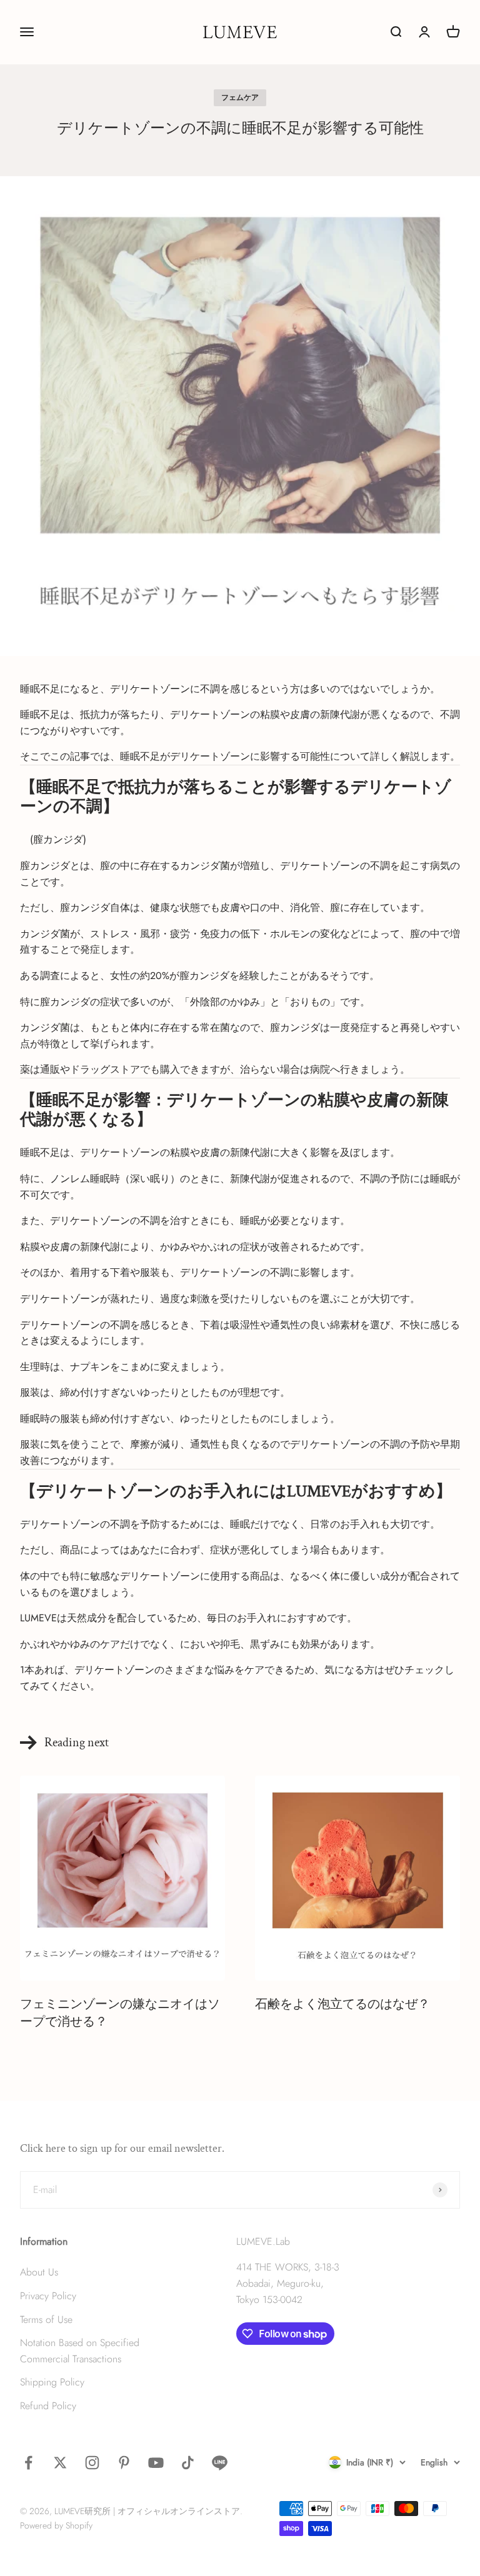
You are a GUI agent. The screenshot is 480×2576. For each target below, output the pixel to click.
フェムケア (240, 97)
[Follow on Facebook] (28, 2463)
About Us (39, 2272)
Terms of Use (46, 2320)
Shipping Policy (52, 2382)
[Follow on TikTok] (188, 2463)
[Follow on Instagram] (92, 2463)
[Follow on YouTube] (156, 2463)
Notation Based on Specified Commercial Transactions (80, 2351)
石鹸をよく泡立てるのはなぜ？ (342, 2004)
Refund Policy (48, 2406)
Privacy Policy (48, 2296)
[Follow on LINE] (220, 2463)
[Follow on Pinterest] (124, 2463)
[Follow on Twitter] (60, 2463)
